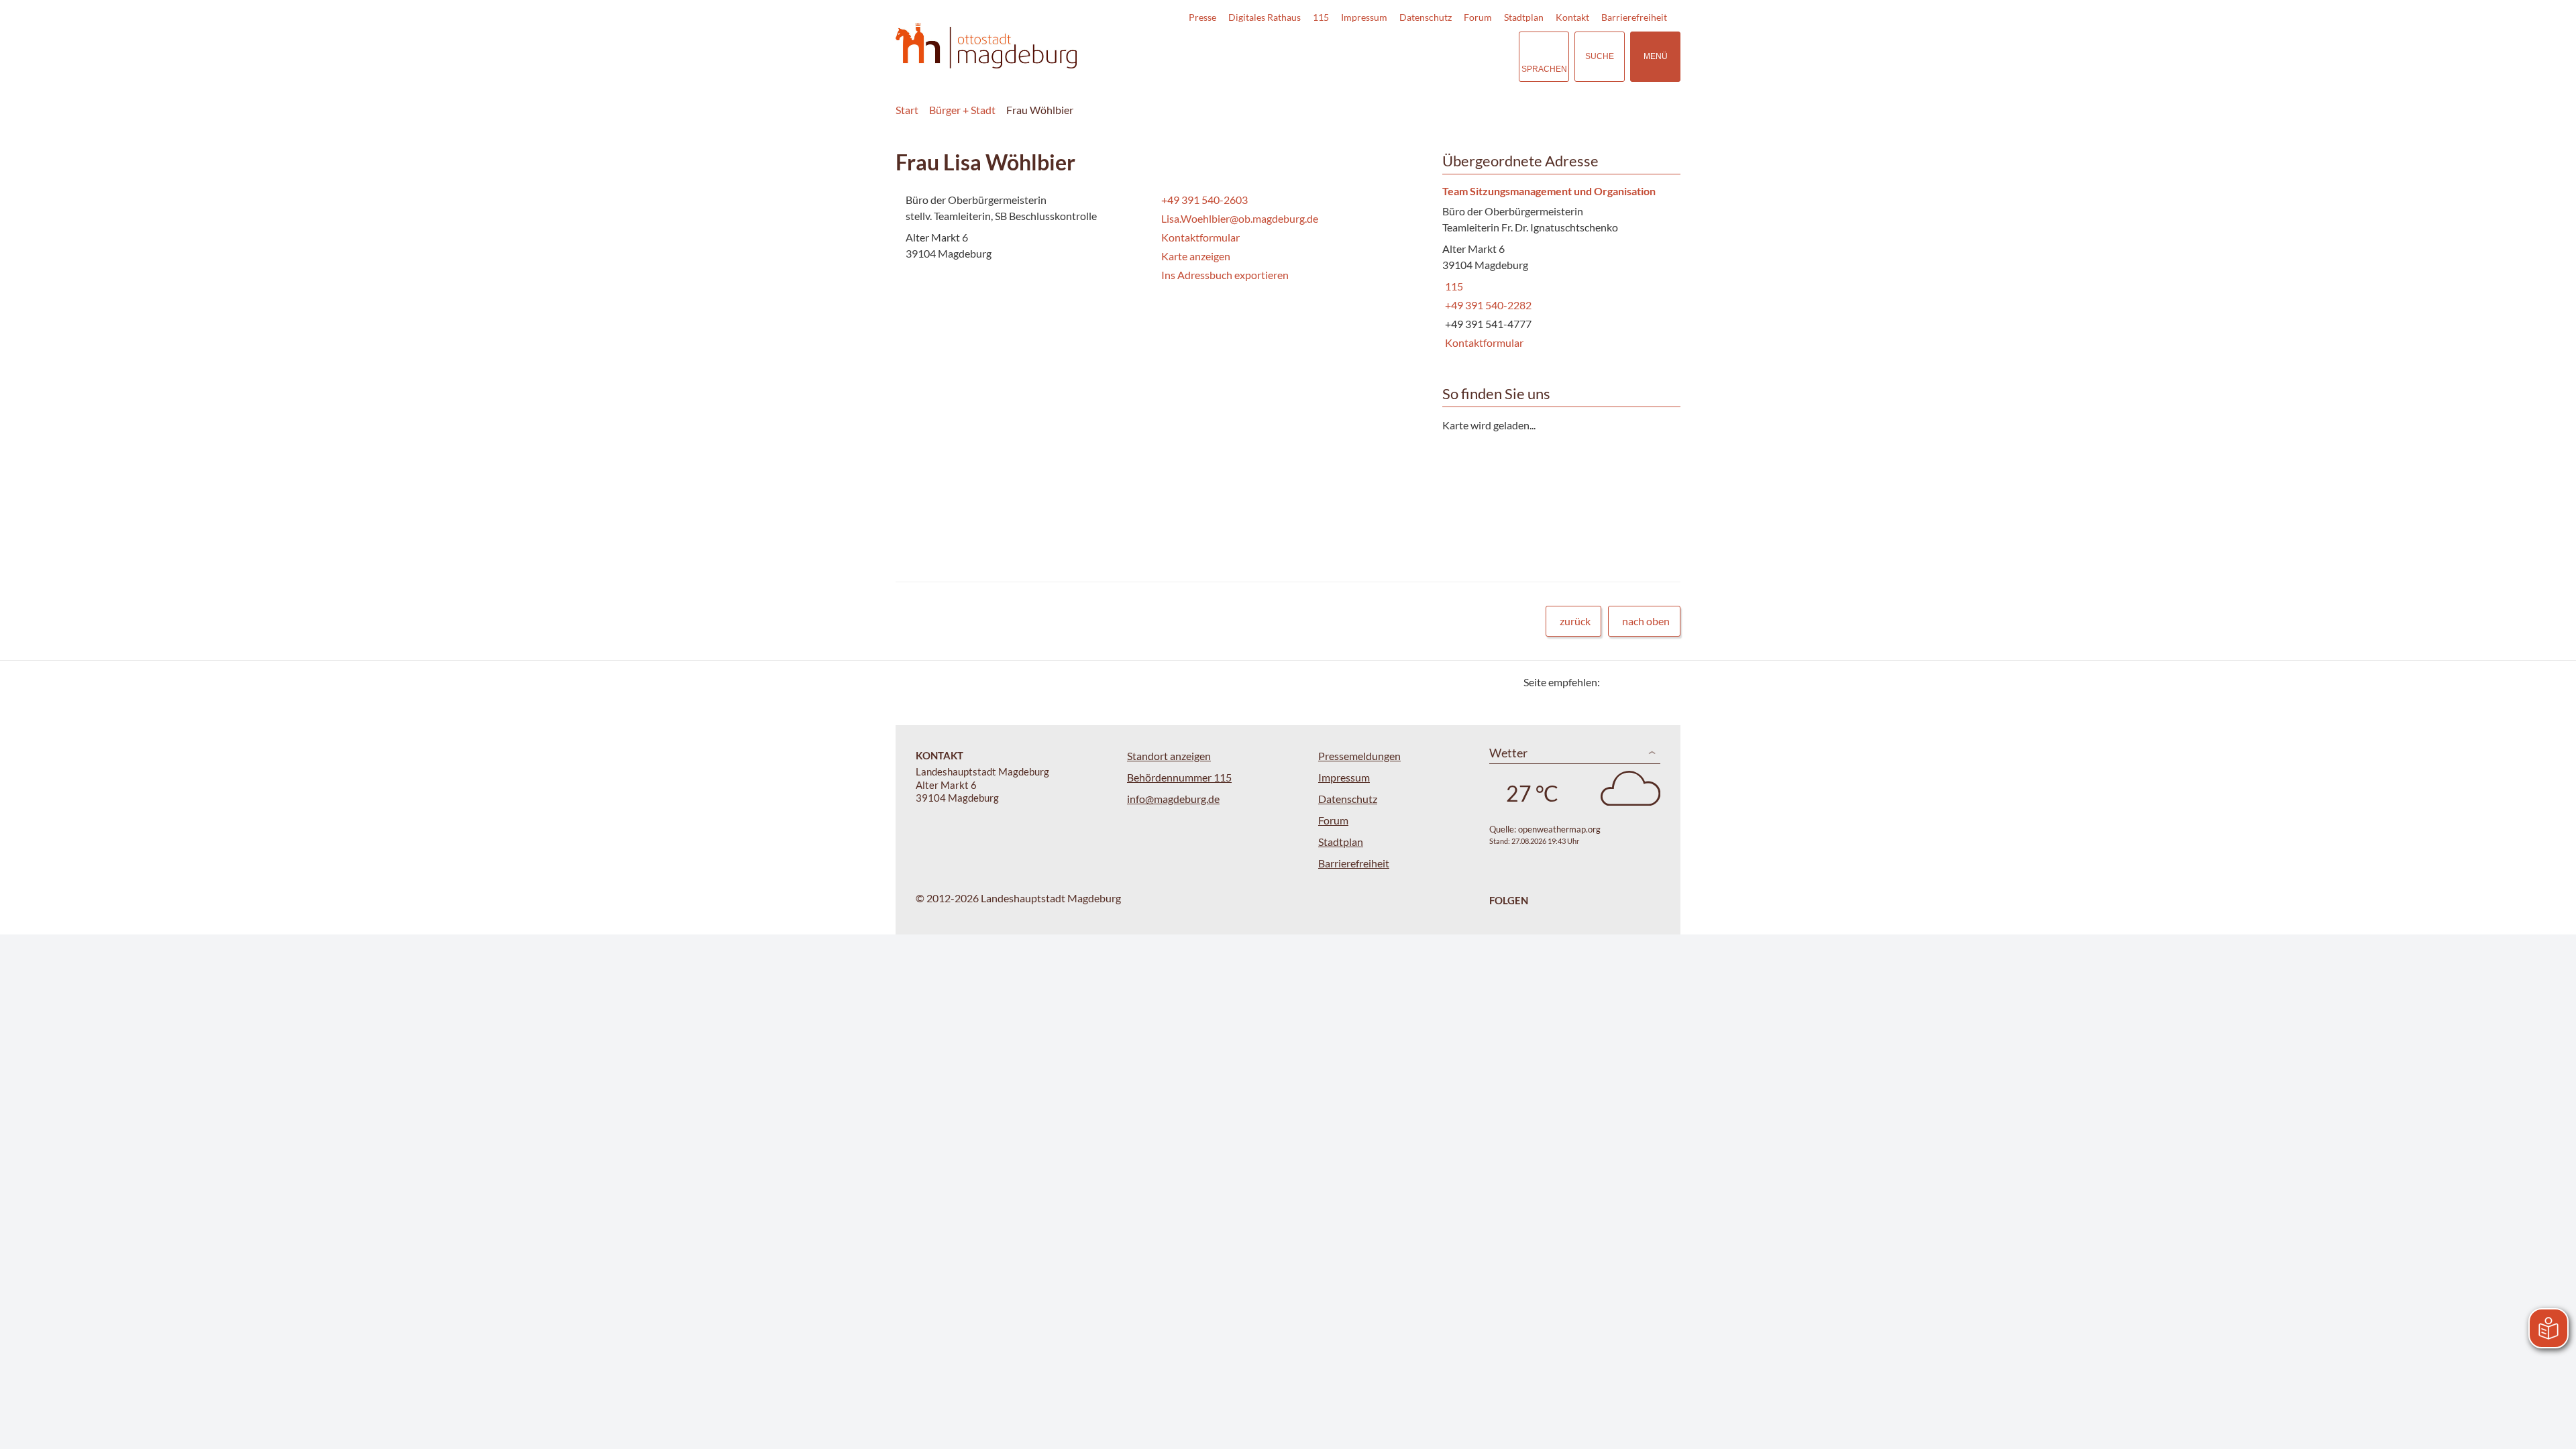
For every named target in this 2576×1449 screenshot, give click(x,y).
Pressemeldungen (1359, 756)
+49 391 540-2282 (1487, 305)
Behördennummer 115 (1179, 777)
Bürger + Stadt (962, 110)
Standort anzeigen (1169, 756)
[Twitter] (1615, 682)
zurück (1575, 621)
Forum (1478, 17)
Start (907, 110)
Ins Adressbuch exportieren (1225, 275)
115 (1321, 17)
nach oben (1646, 621)
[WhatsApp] (1665, 682)
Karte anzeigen (1196, 256)
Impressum (1364, 17)
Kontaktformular (1200, 237)
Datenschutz (1426, 17)
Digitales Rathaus (1265, 17)
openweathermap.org (1559, 829)
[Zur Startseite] (986, 46)
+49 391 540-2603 (1203, 200)
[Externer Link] (1415, 56)
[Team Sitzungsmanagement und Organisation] (1556, 268)
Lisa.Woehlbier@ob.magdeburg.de (1238, 218)
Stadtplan (1524, 17)
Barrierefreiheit (1634, 17)
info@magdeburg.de (1173, 799)
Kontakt (1572, 17)
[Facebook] (1632, 682)
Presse (1202, 17)
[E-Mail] (1649, 682)
